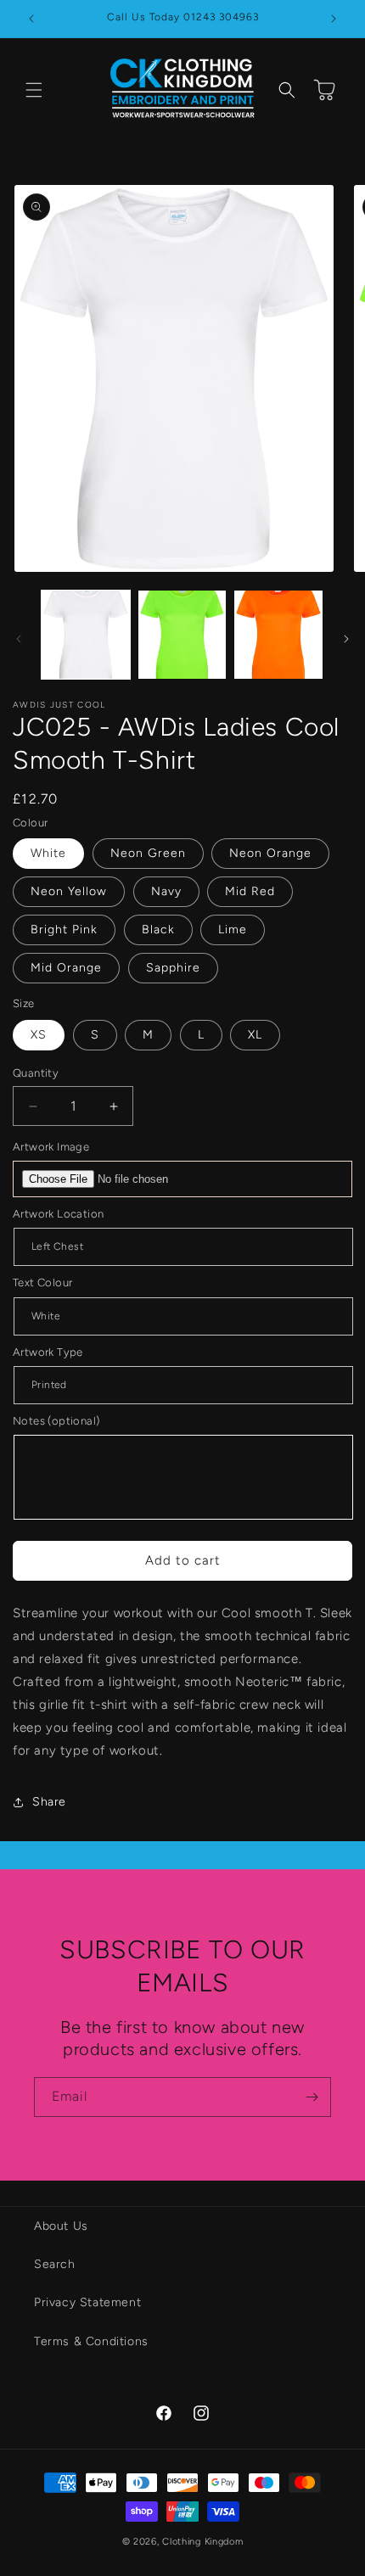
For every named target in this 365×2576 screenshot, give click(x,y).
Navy (166, 891)
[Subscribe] (312, 2097)
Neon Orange (270, 853)
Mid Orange (66, 968)
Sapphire (173, 968)
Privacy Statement (87, 2302)
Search (55, 2264)
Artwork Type (48, 1352)
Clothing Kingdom (202, 2542)
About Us (61, 2226)
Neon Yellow (69, 891)
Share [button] (49, 1802)
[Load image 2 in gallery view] (182, 635)
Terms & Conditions (91, 2341)
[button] (34, 90)
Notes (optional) (56, 1421)
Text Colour (42, 1282)
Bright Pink (64, 930)
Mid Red (250, 891)
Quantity (36, 1073)
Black (158, 930)
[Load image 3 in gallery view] (278, 635)
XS (39, 1035)
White (48, 853)
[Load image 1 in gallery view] (86, 635)
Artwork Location (58, 1214)
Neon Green (148, 853)
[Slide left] (19, 639)
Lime (233, 930)
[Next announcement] (334, 19)
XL (255, 1035)
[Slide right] (346, 639)
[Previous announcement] (31, 19)
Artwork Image (51, 1147)
